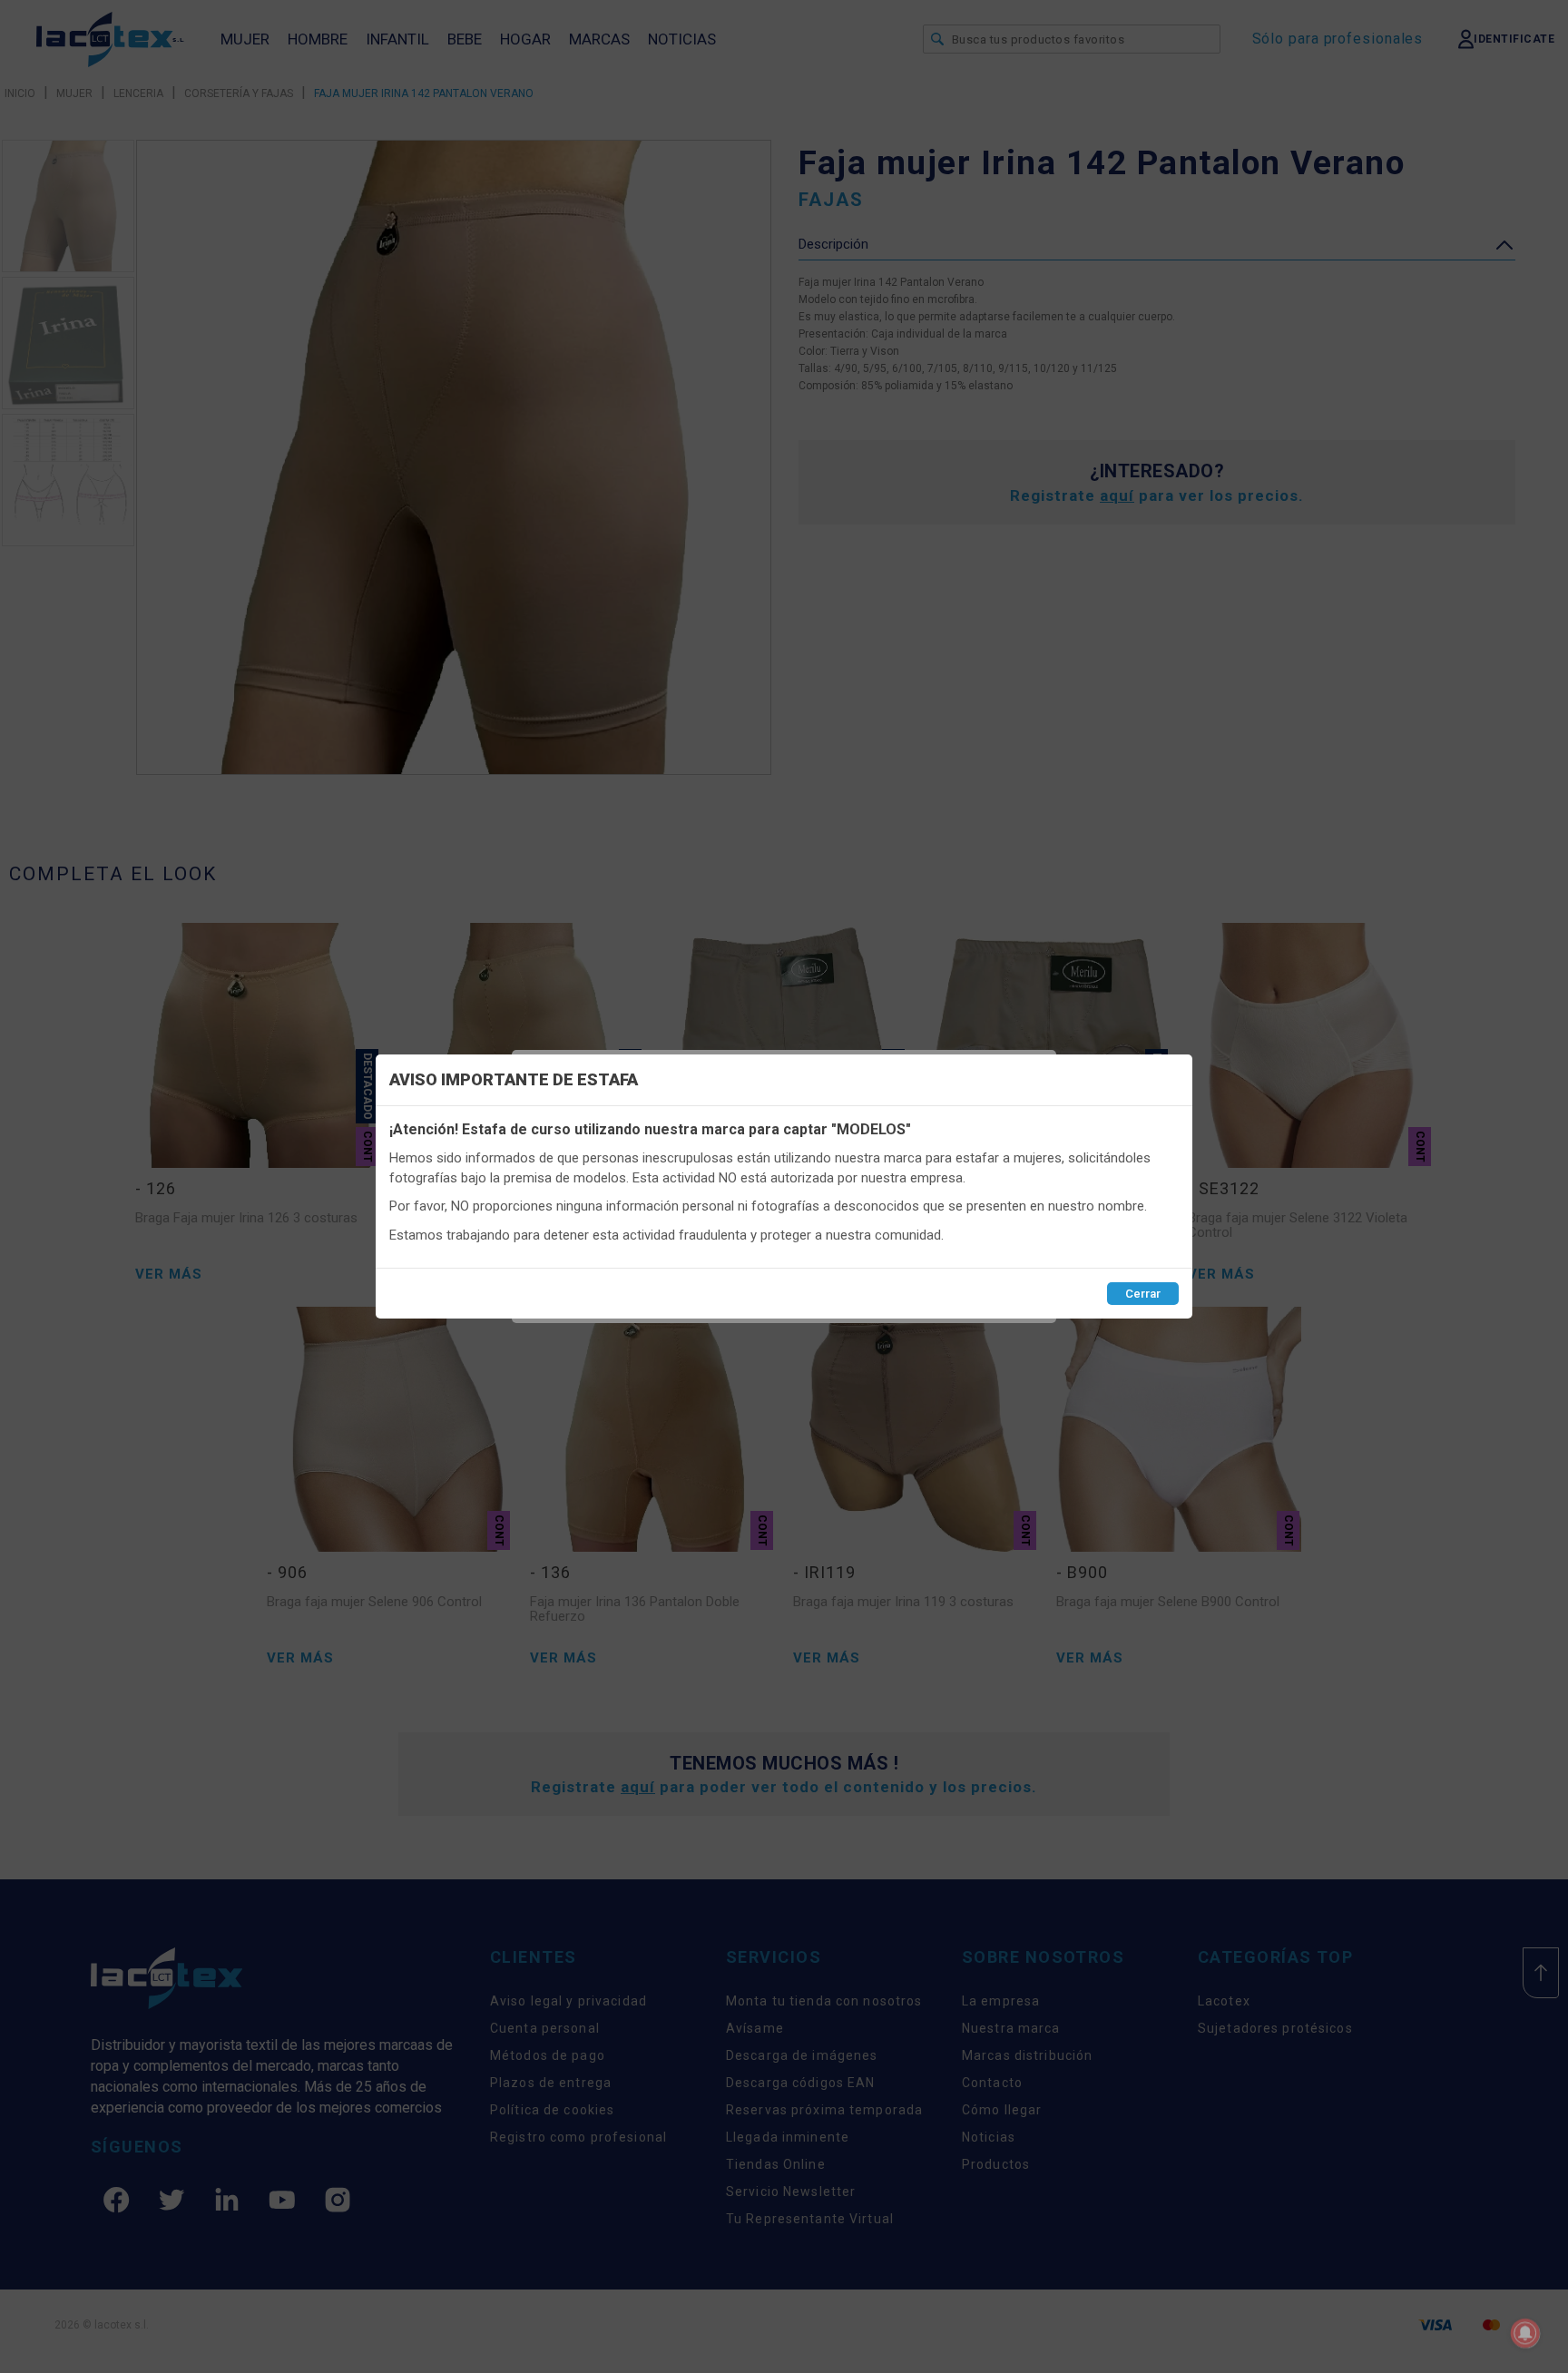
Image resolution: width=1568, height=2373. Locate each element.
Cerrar (1143, 1294)
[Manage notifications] (1525, 2333)
